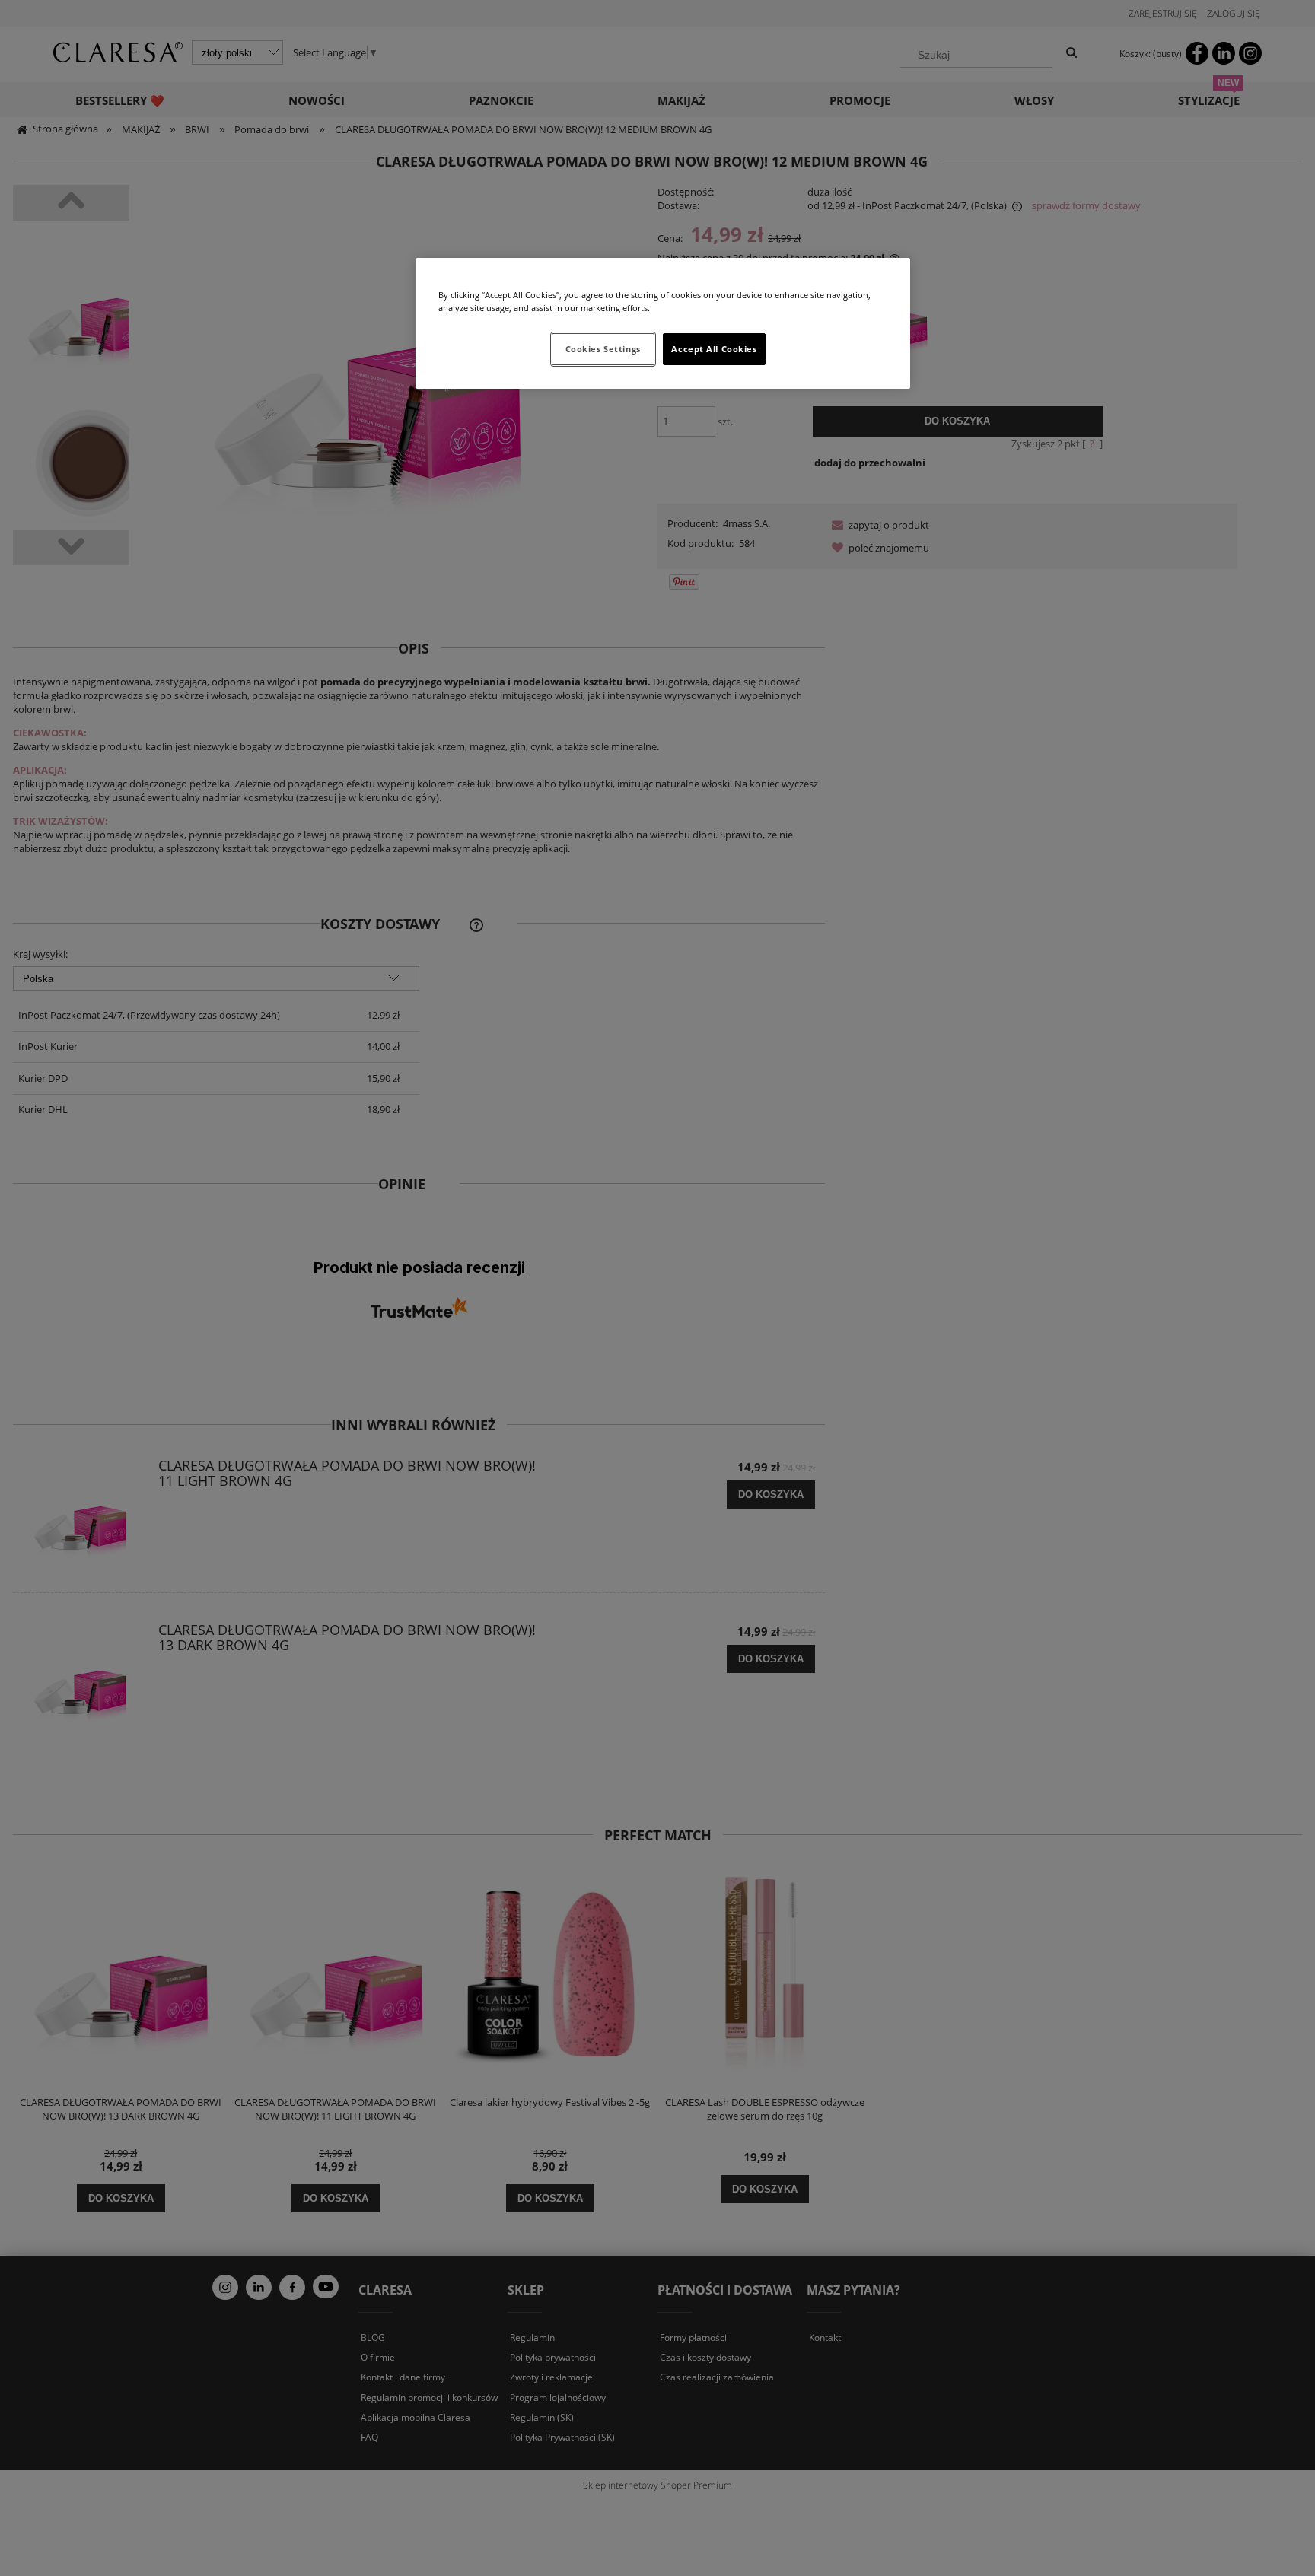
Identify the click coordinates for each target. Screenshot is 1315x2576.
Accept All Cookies (714, 349)
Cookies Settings (603, 349)
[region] (663, 323)
